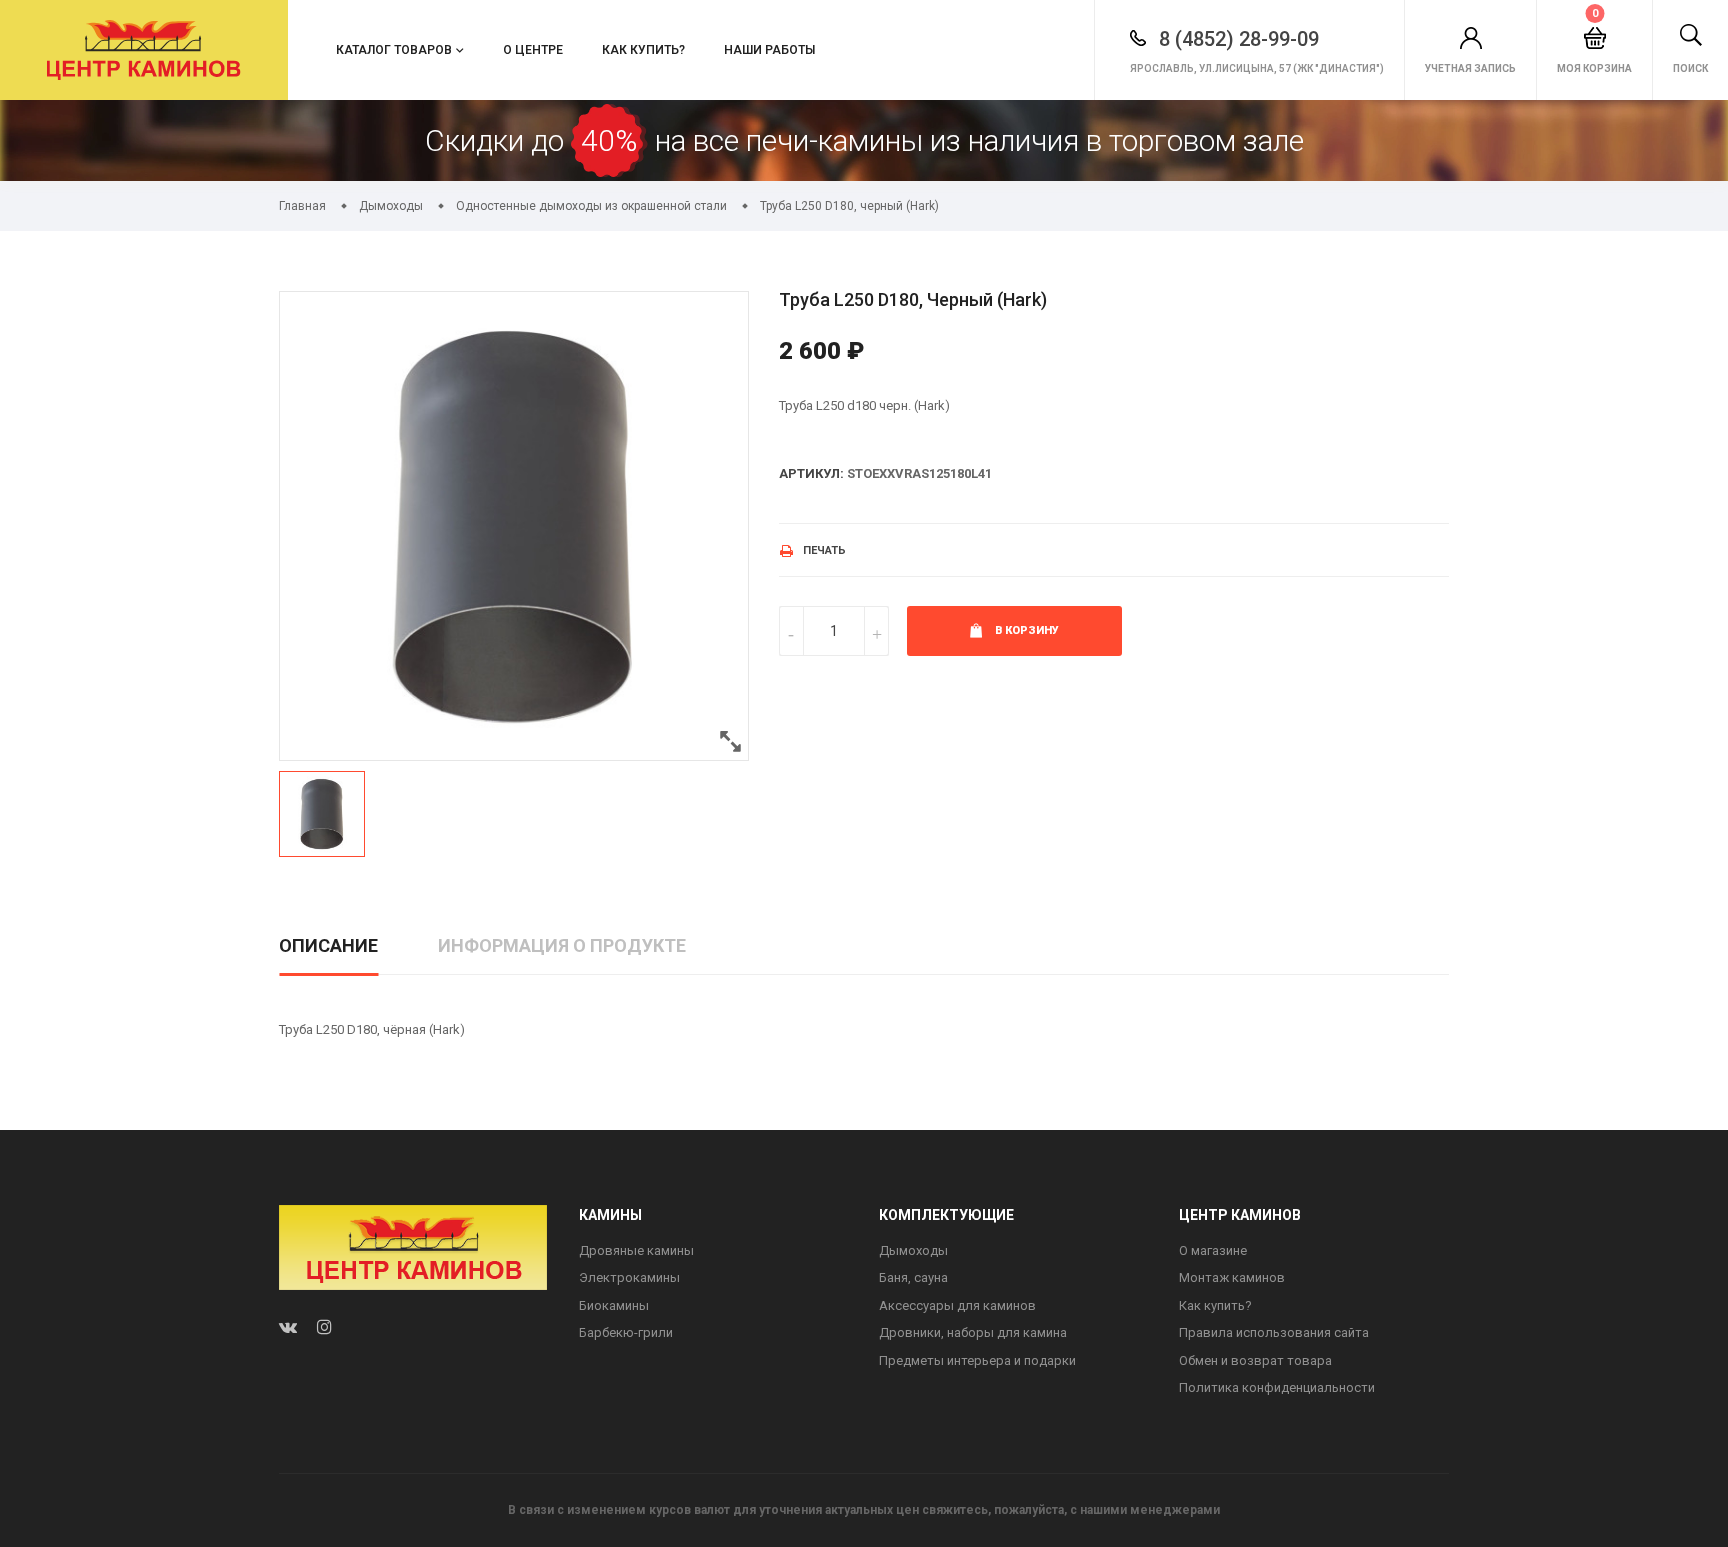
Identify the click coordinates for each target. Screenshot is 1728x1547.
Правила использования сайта (1274, 1332)
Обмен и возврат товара (1255, 1360)
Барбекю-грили (626, 1332)
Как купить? (643, 50)
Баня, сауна (913, 1277)
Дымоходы (913, 1250)
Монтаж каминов (1232, 1277)
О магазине (1213, 1250)
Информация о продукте (562, 945)
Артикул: (811, 473)
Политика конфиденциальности (1277, 1387)
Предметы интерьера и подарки (977, 1360)
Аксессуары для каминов (957, 1305)
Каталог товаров (394, 50)
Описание (328, 945)
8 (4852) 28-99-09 (1236, 39)
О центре (533, 50)
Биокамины (614, 1305)
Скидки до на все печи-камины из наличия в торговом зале (864, 140)
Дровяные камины (636, 1250)
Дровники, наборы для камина (973, 1332)
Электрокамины (629, 1277)
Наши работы (769, 50)
